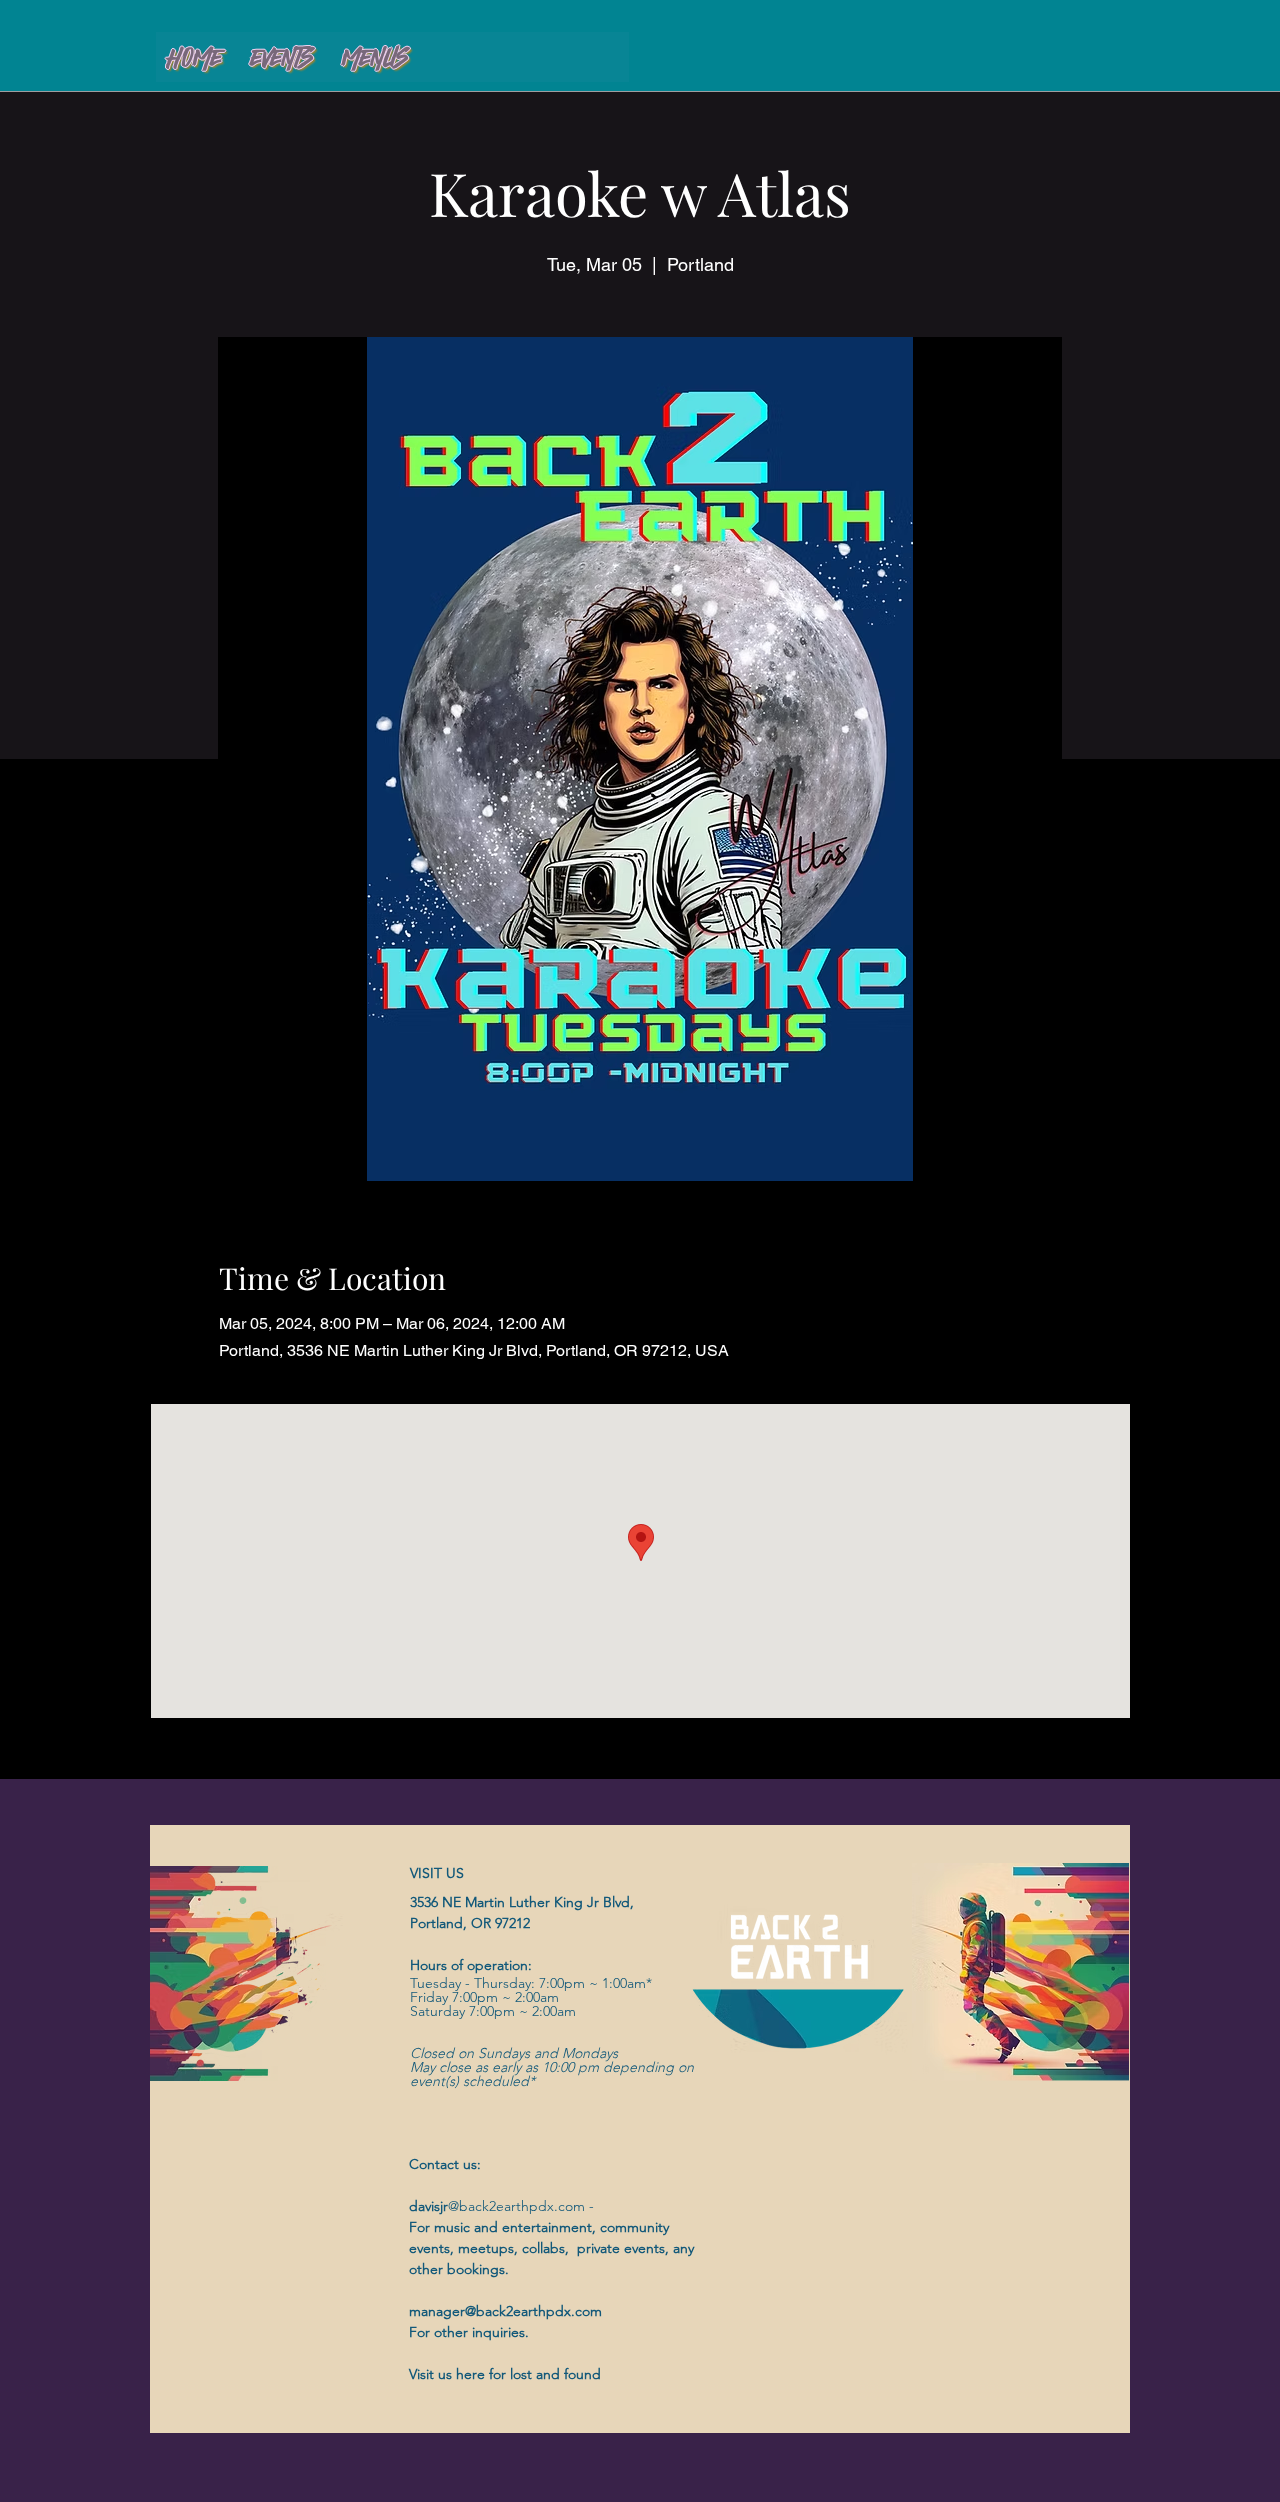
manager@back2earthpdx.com (505, 2311)
